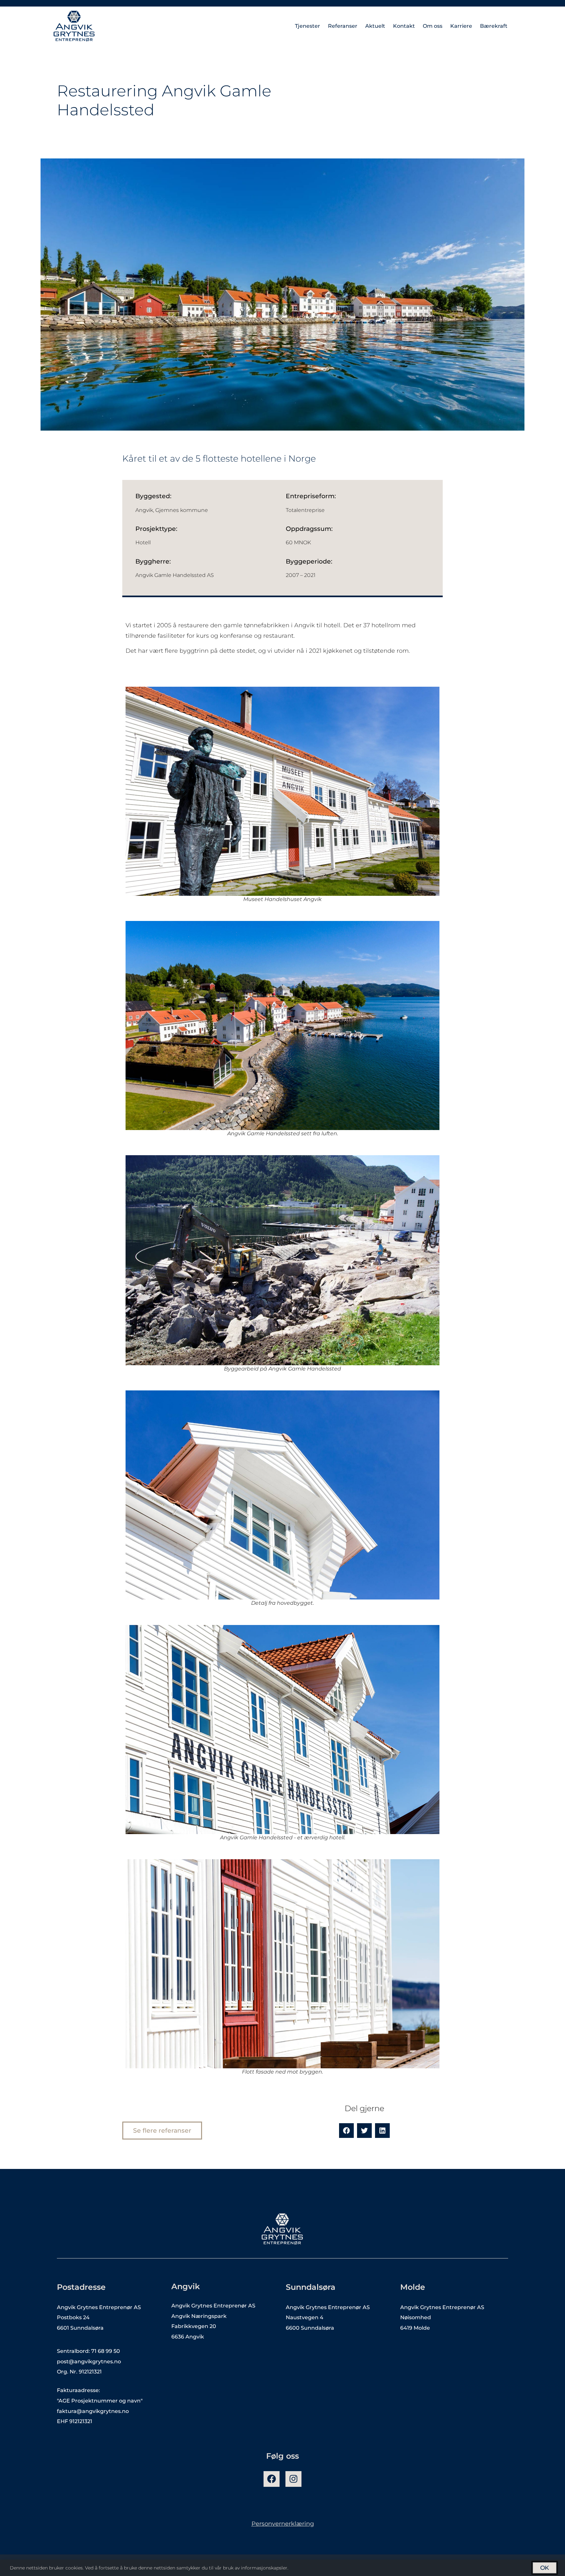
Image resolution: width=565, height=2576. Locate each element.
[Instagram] (293, 2479)
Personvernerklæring (283, 2524)
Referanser (343, 26)
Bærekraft (494, 26)
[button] (346, 2131)
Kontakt (404, 26)
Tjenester (308, 26)
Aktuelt (375, 26)
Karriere (461, 26)
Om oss (433, 26)
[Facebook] (272, 2479)
